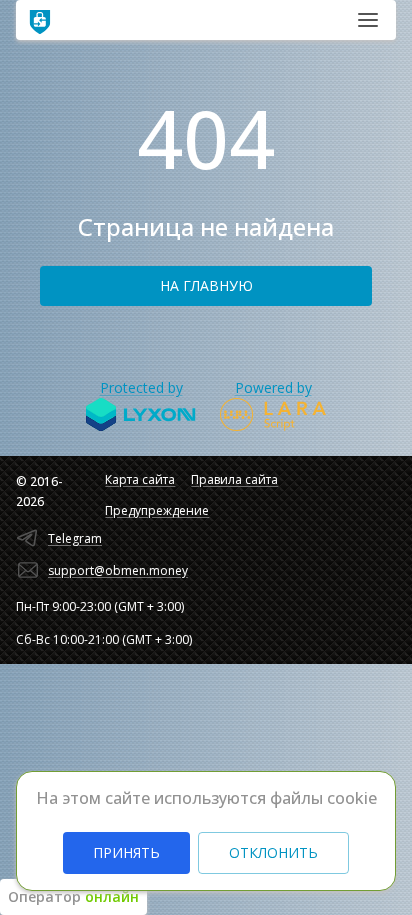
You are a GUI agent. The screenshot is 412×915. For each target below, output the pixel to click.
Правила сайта (234, 479)
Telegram (75, 538)
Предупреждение (157, 510)
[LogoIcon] (40, 20)
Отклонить (273, 852)
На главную (206, 285)
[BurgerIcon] (368, 20)
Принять (126, 852)
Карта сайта (140, 479)
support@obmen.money (118, 570)
